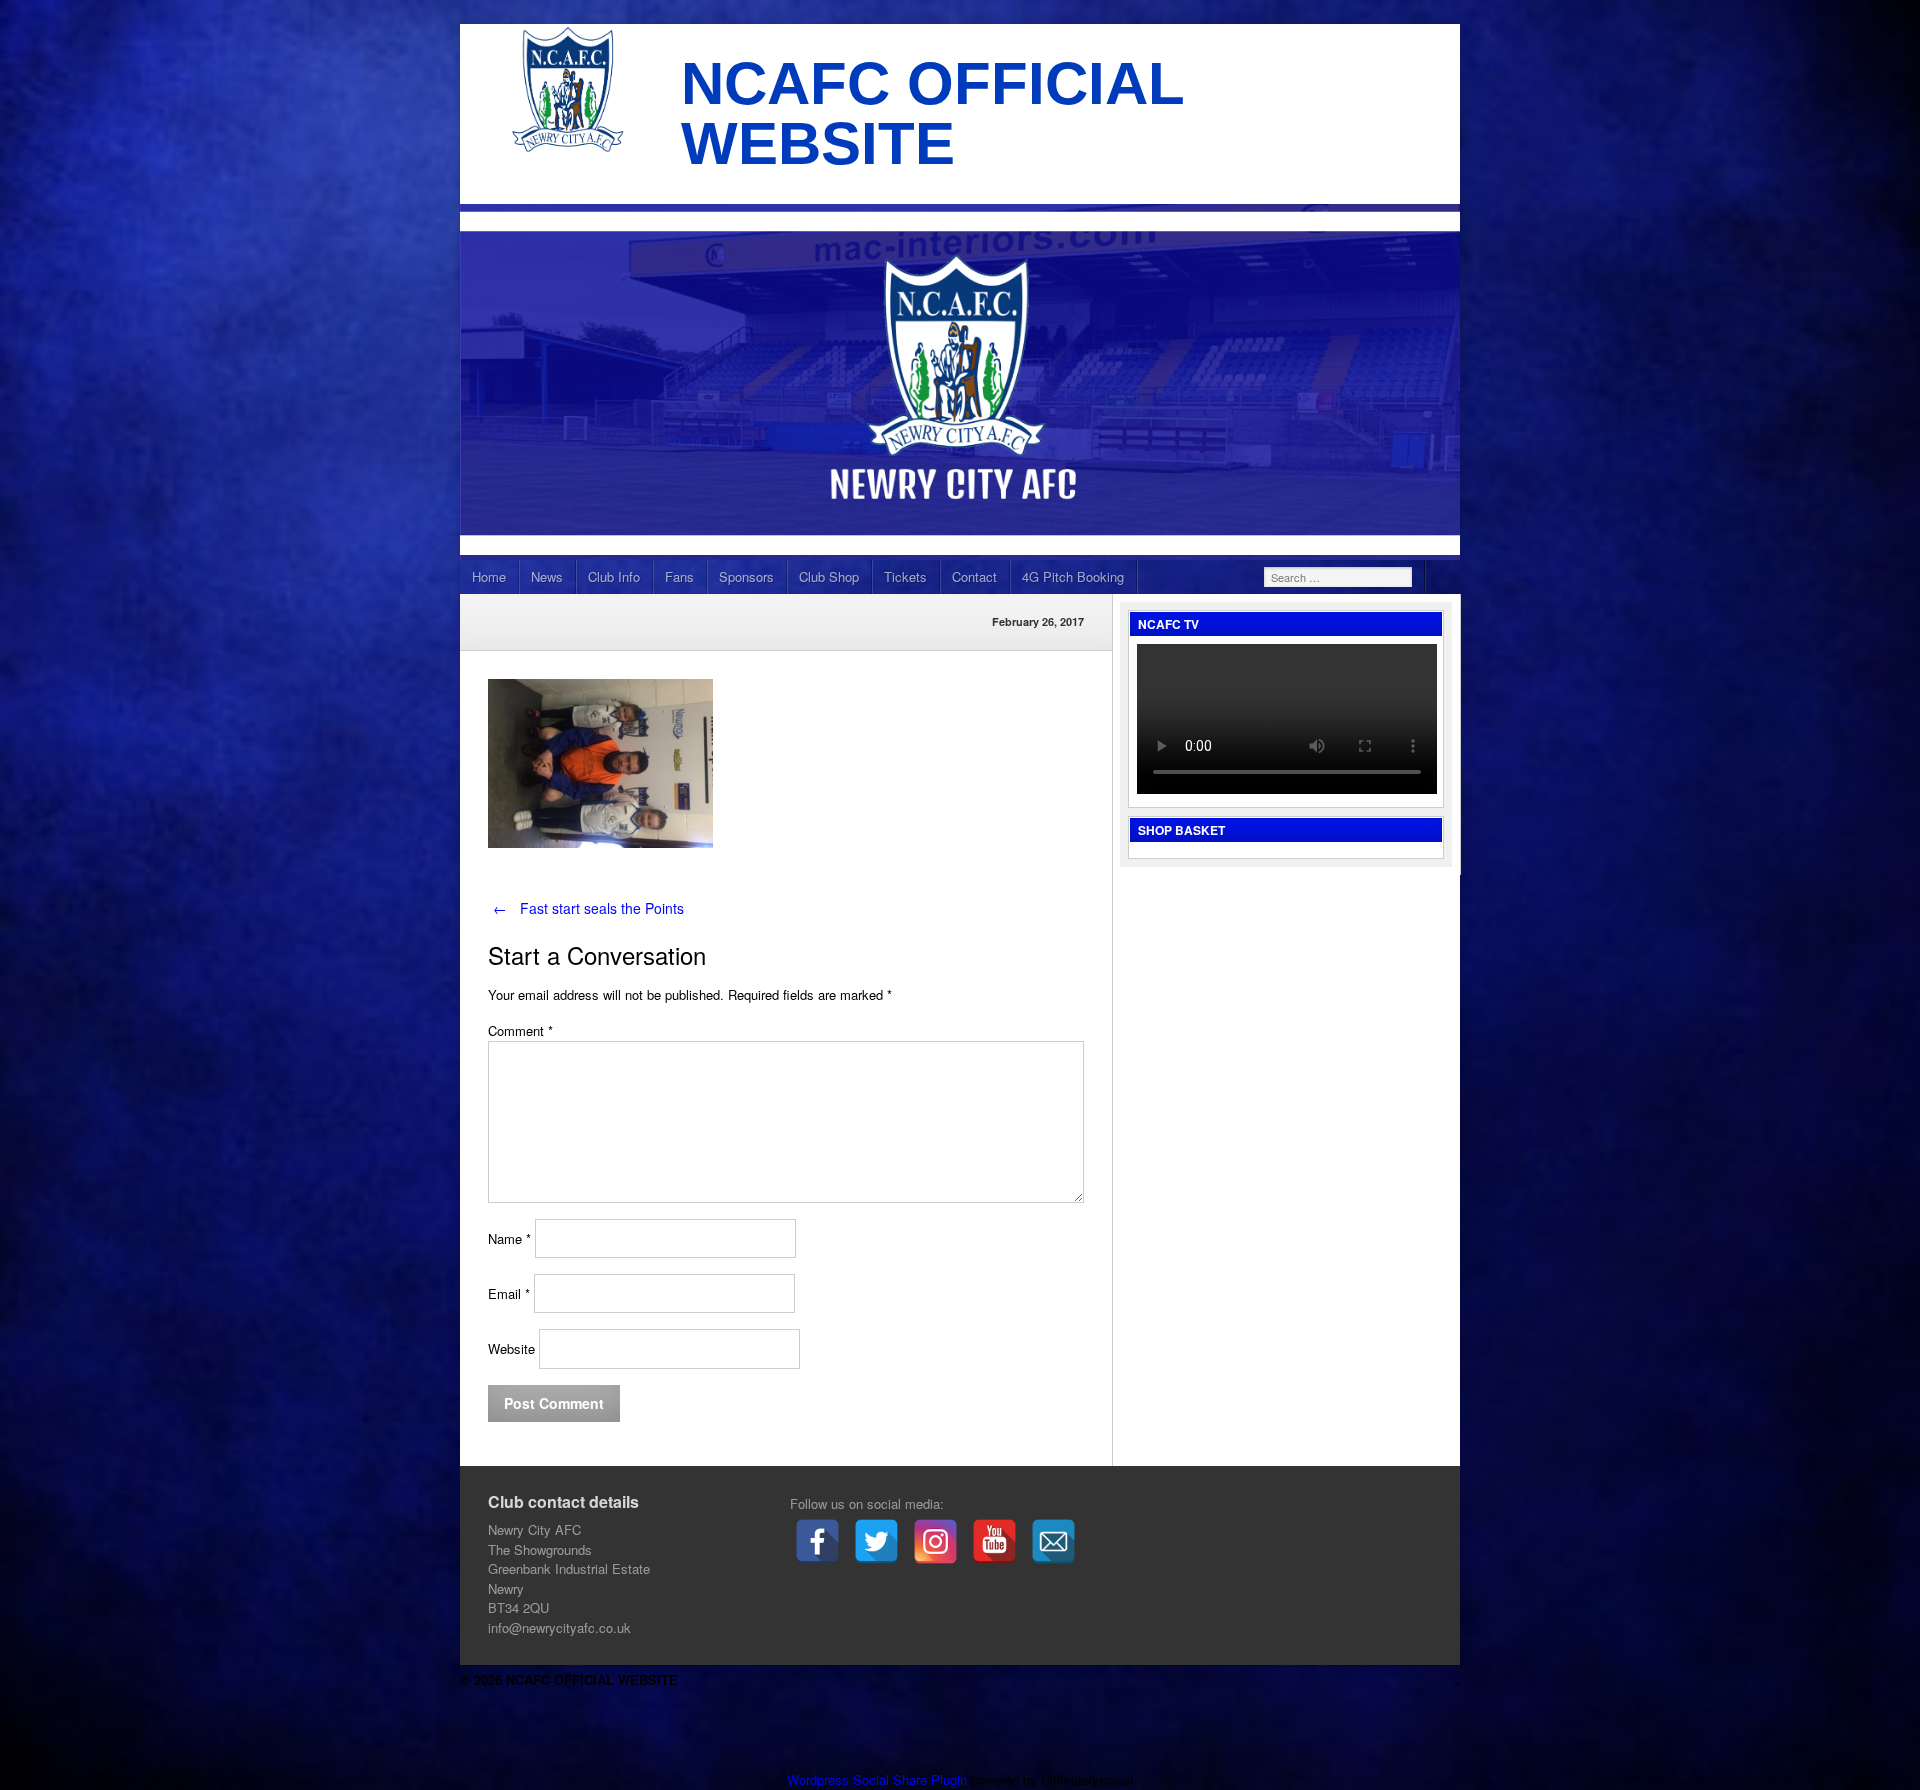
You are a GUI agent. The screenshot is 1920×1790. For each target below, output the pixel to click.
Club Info (614, 576)
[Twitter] (876, 1541)
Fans (679, 576)
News (547, 576)
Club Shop (829, 576)
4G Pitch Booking (1073, 576)
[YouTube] (994, 1541)
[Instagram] (935, 1541)
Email (509, 1293)
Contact (974, 576)
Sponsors (746, 576)
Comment (520, 1030)
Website (511, 1349)
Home (489, 576)
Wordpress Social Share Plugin (879, 1779)
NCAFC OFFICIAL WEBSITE (932, 113)
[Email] (1053, 1541)
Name (509, 1238)
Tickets (905, 576)
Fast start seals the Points (588, 908)
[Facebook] (817, 1541)
